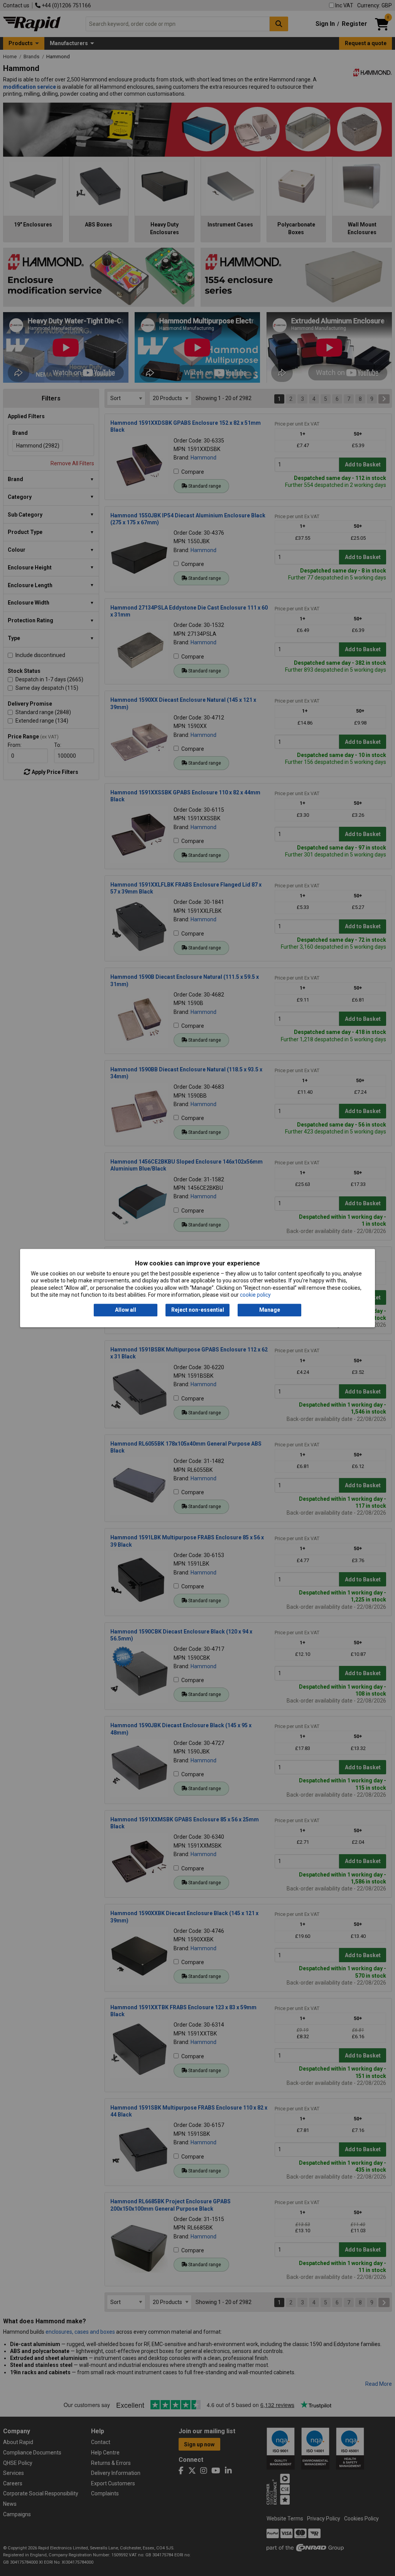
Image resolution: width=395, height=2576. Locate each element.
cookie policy (255, 1295)
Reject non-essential (198, 1310)
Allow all (126, 1310)
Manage (270, 1310)
